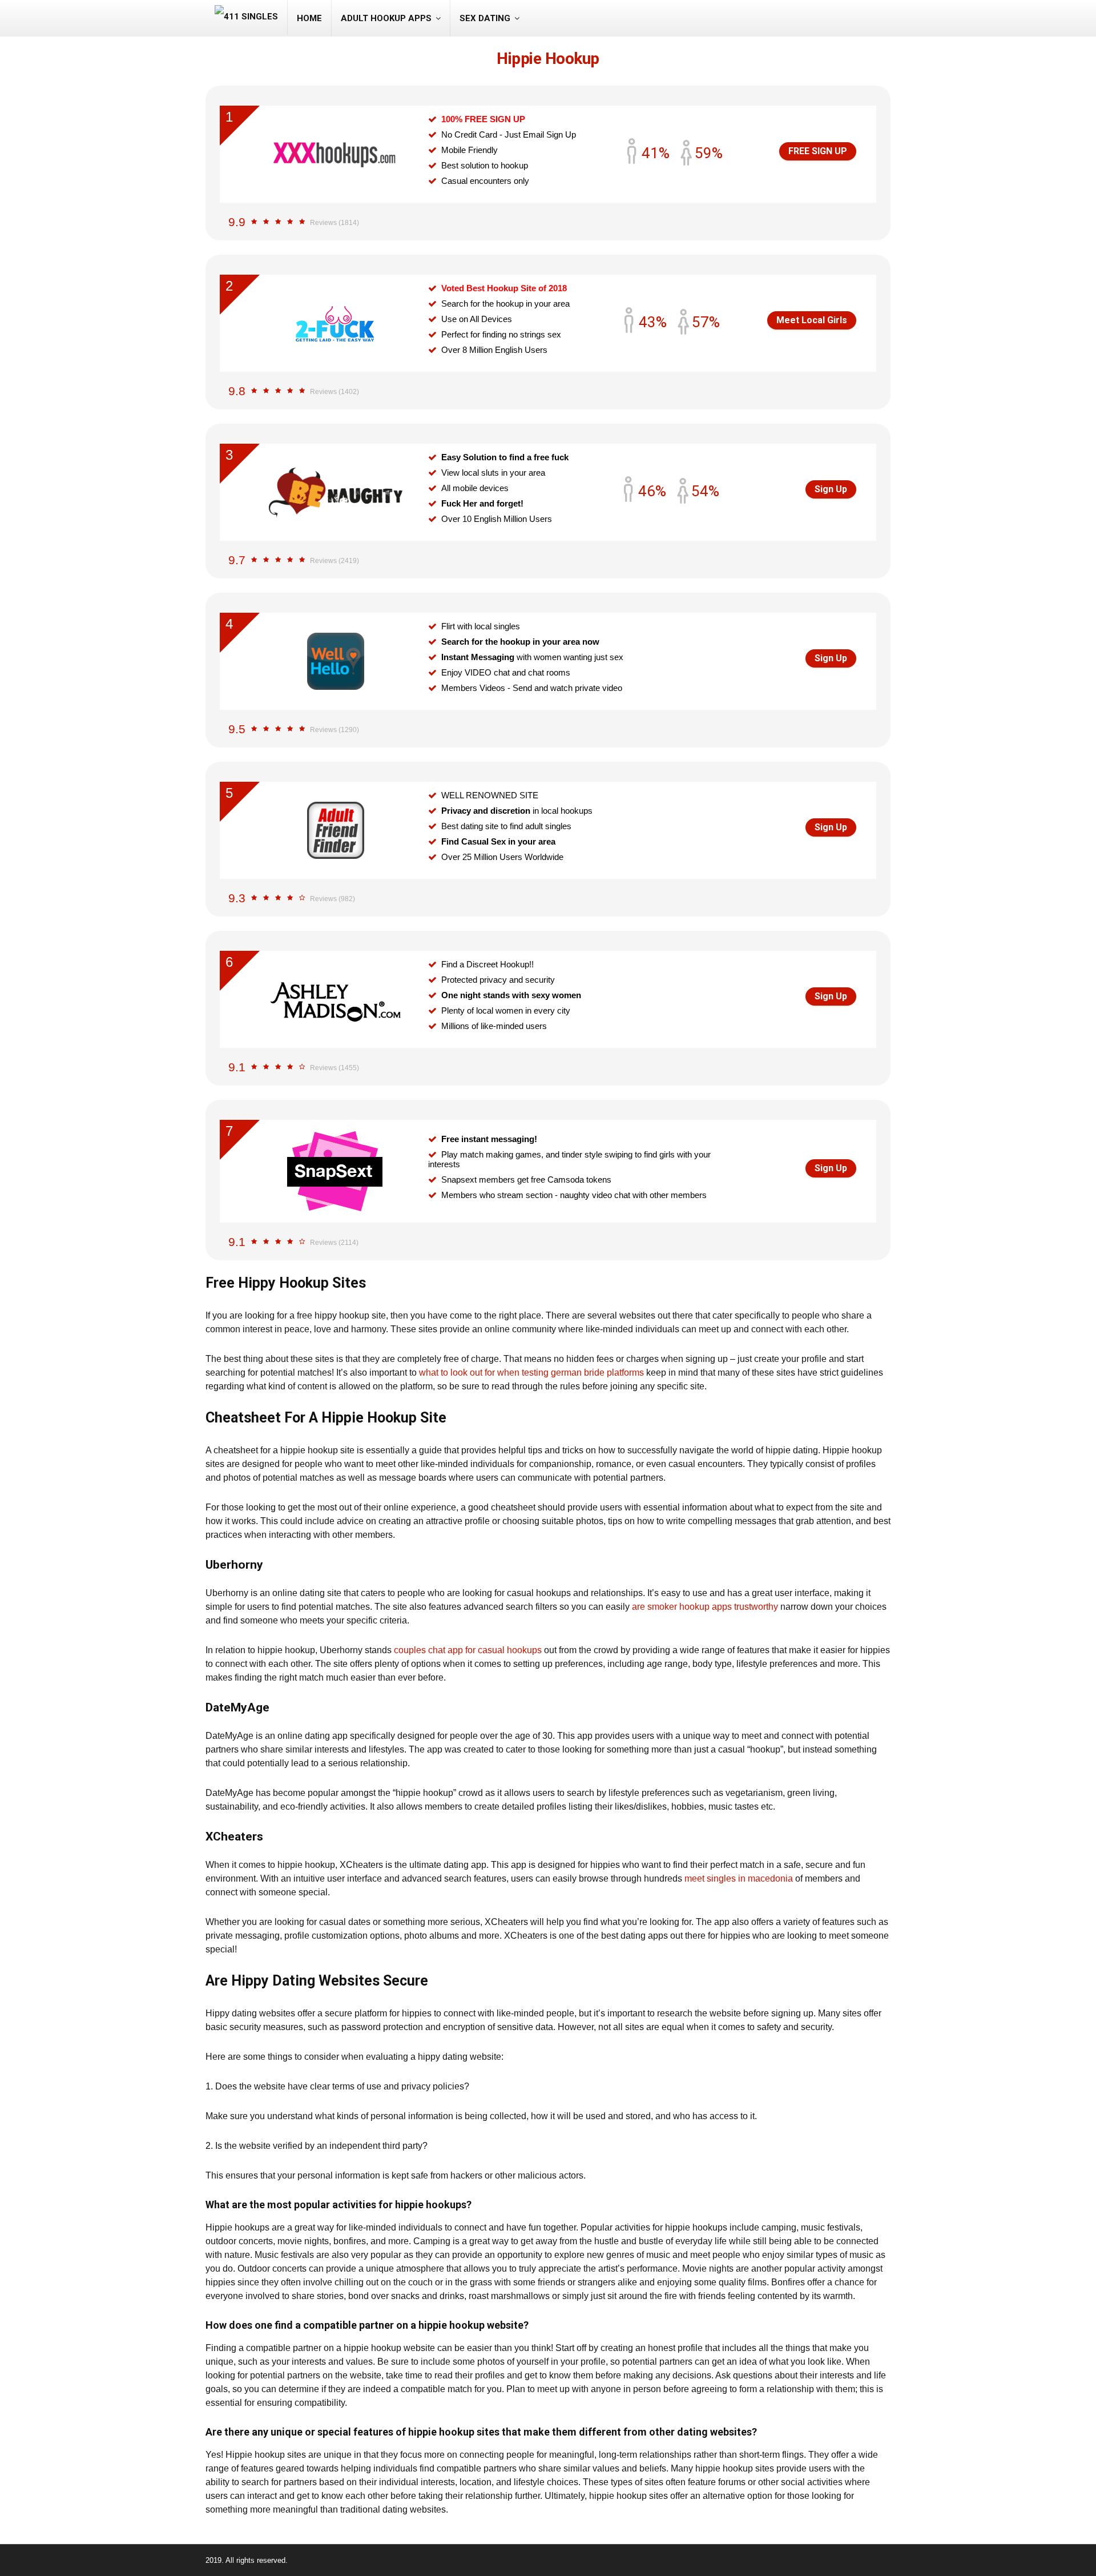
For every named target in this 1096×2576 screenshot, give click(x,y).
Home (309, 18)
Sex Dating (485, 18)
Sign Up (831, 489)
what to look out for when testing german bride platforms (531, 1373)
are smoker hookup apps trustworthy (705, 1607)
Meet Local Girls (812, 320)
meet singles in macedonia (739, 1878)
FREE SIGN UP (818, 151)
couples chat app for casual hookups (468, 1650)
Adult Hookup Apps (386, 18)
